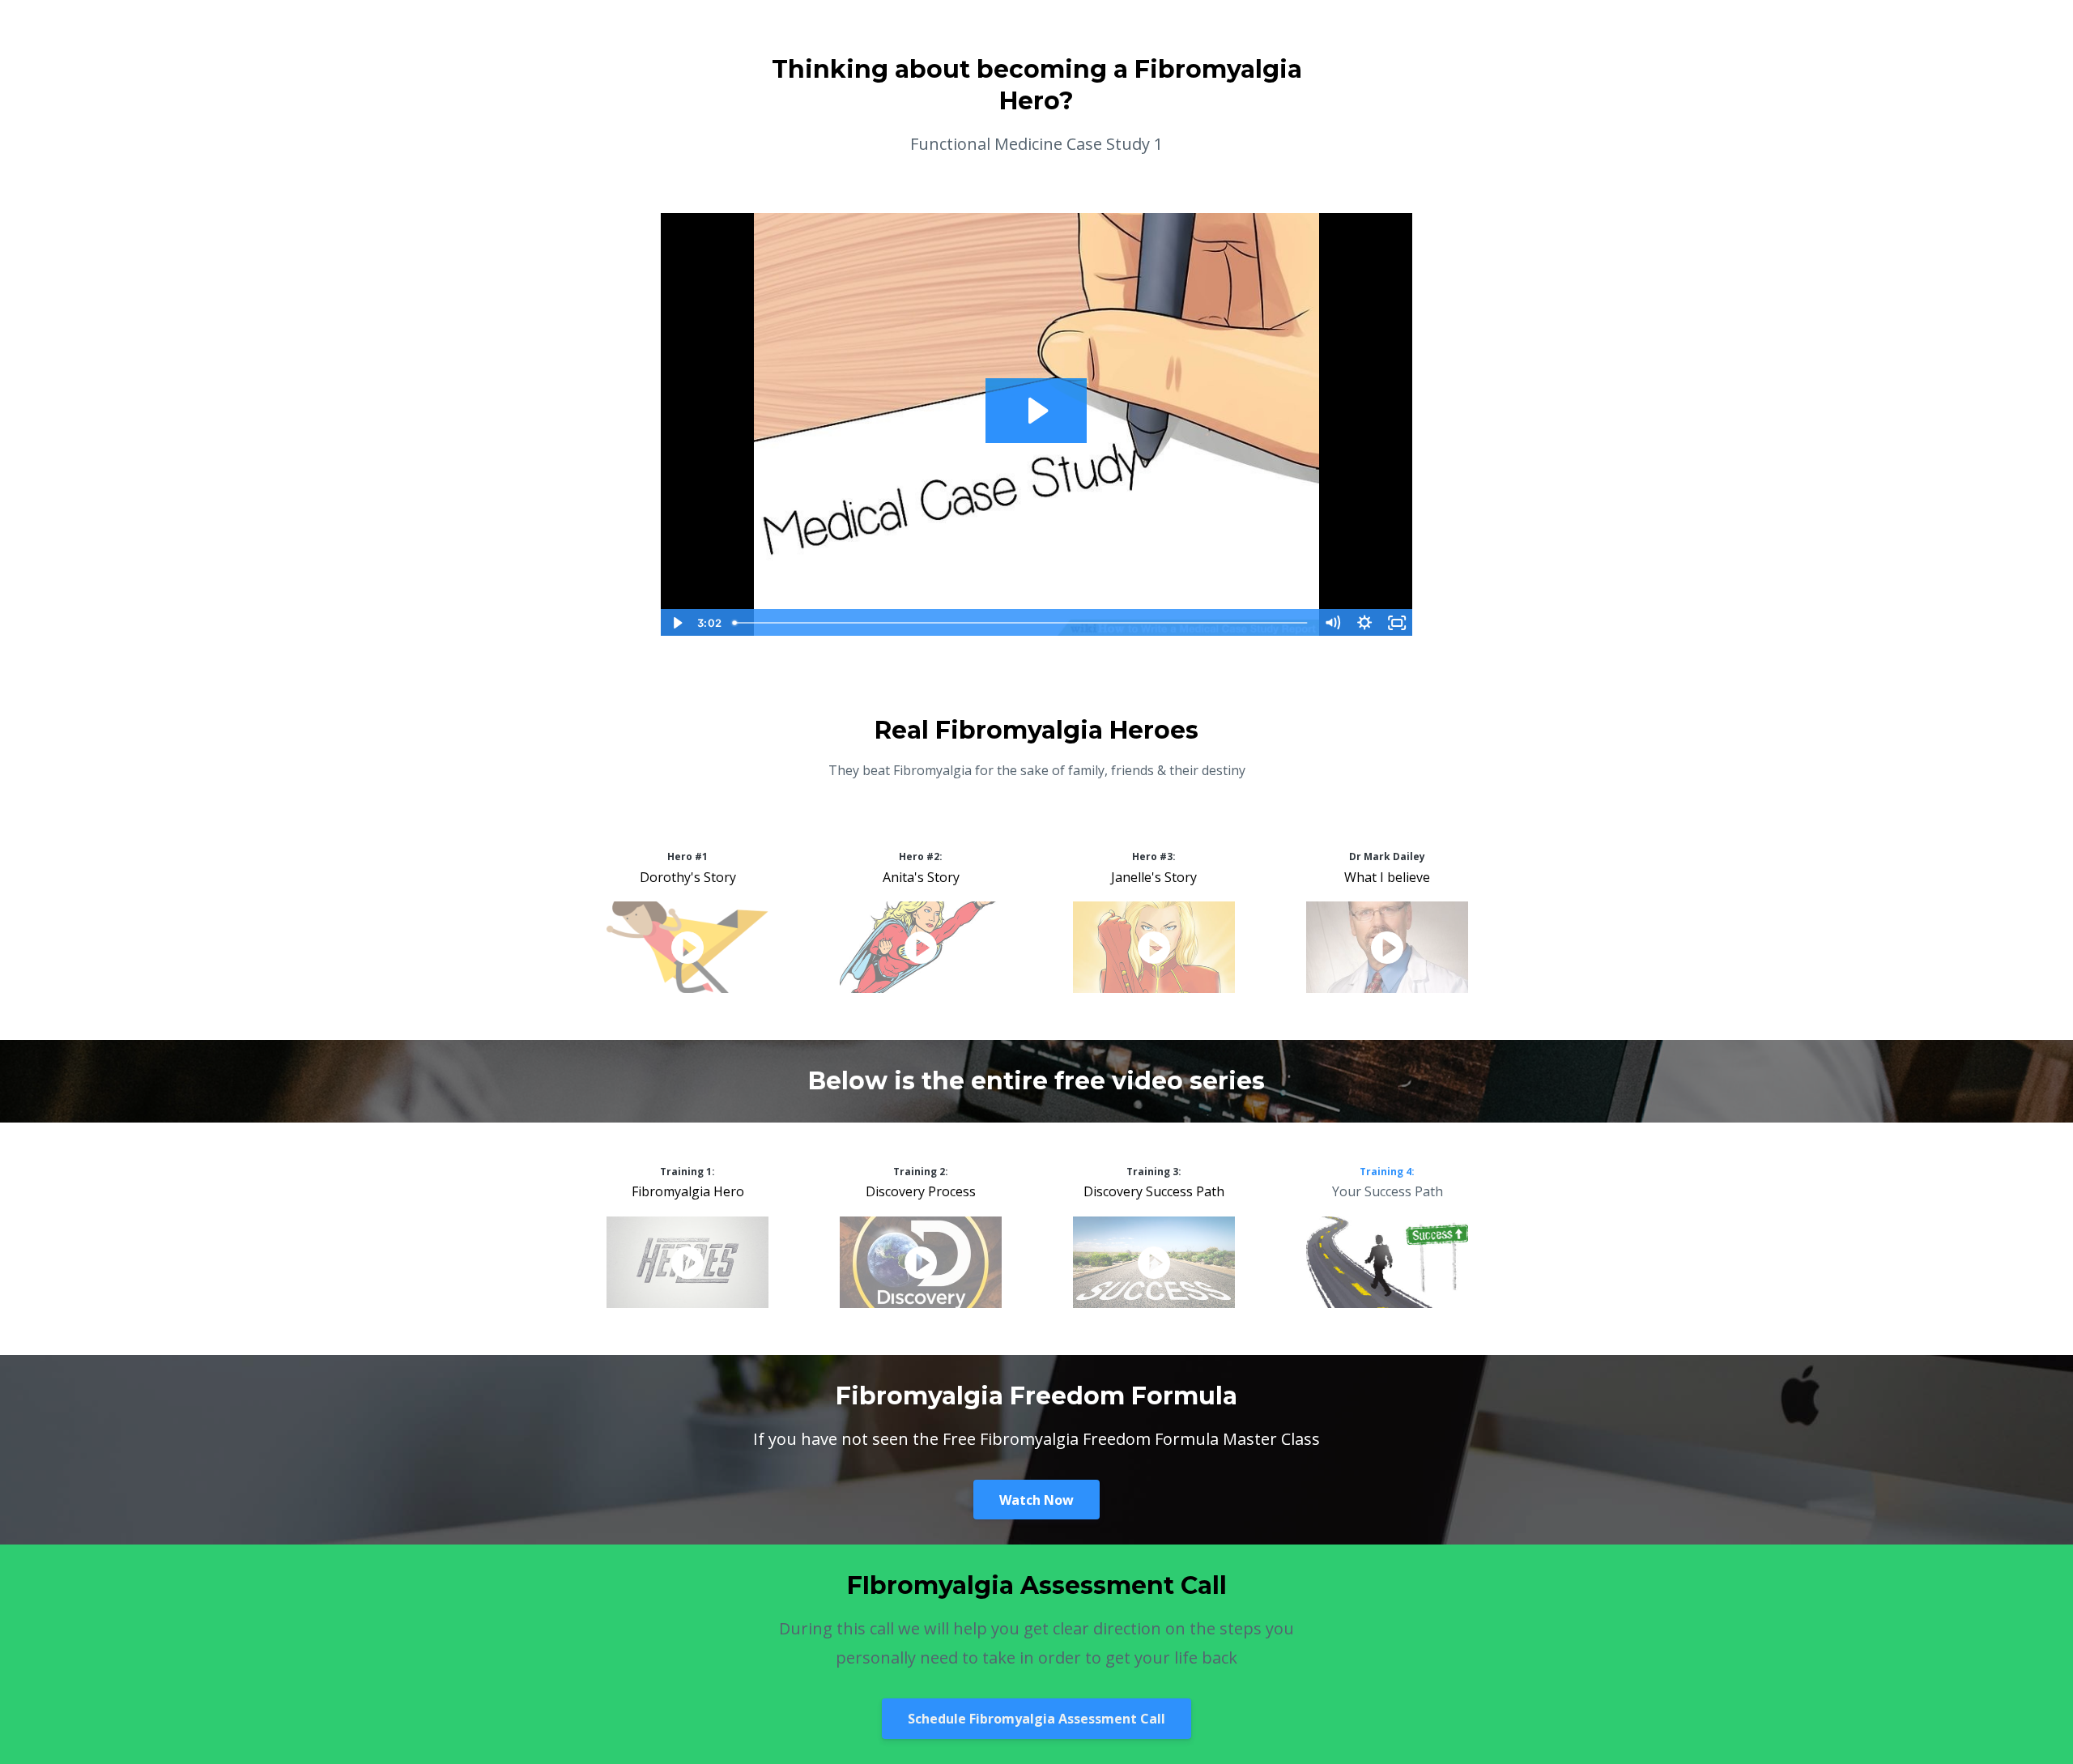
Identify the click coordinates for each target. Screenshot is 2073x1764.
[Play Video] (676, 623)
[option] (687, 924)
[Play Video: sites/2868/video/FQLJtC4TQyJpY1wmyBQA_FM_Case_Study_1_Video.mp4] (1036, 411)
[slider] (1021, 623)
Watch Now (1036, 1500)
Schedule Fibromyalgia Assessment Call (1036, 1719)
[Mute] (1332, 623)
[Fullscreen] (1397, 623)
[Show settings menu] (1364, 623)
